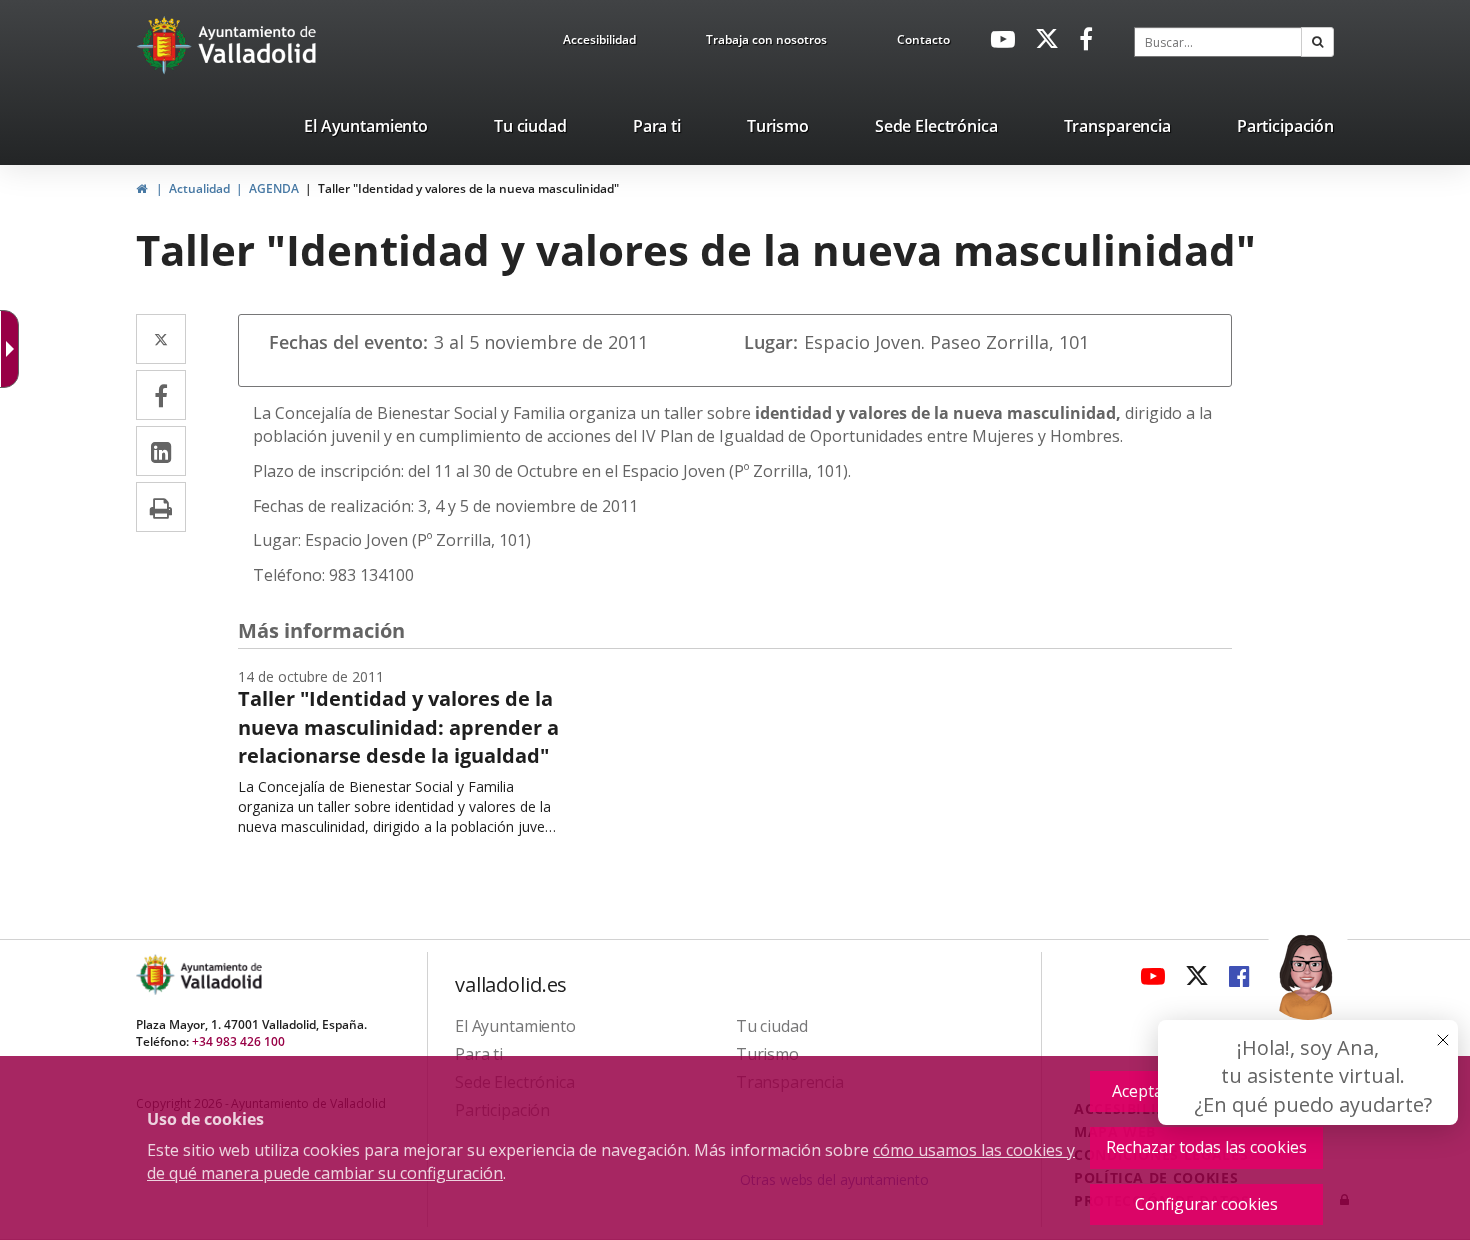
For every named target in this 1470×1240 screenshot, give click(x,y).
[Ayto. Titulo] (220, 974)
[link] (599, 43)
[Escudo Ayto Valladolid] (157, 974)
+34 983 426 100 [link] (238, 1041)
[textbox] (1218, 42)
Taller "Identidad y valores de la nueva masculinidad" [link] (468, 188)
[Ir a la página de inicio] (166, 45)
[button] (1317, 42)
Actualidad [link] (199, 188)
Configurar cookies (1206, 1204)
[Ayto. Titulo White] (258, 45)
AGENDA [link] (274, 188)
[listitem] (366, 130)
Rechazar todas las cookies (1206, 1147)
